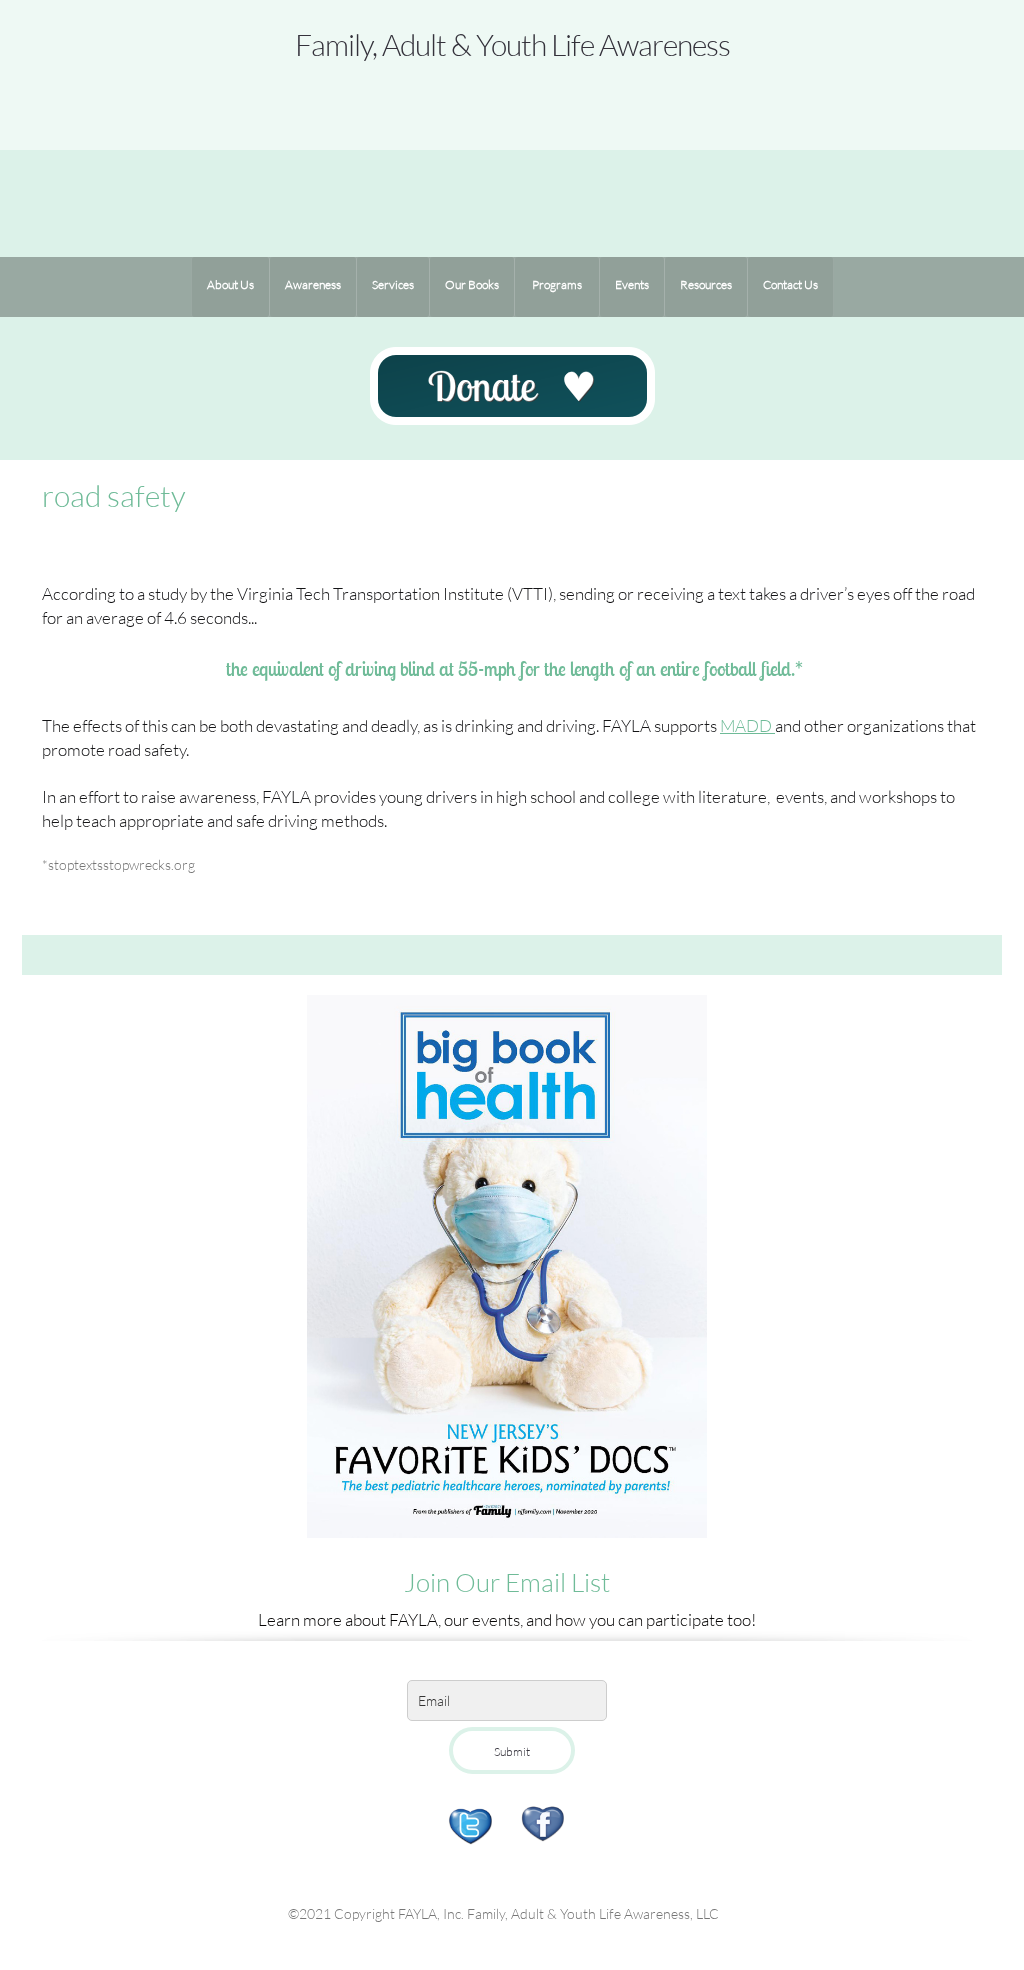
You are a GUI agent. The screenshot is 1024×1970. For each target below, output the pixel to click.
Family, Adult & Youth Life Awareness (512, 44)
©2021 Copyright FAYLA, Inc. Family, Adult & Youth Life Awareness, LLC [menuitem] (503, 1913)
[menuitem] (230, 287)
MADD (747, 725)
